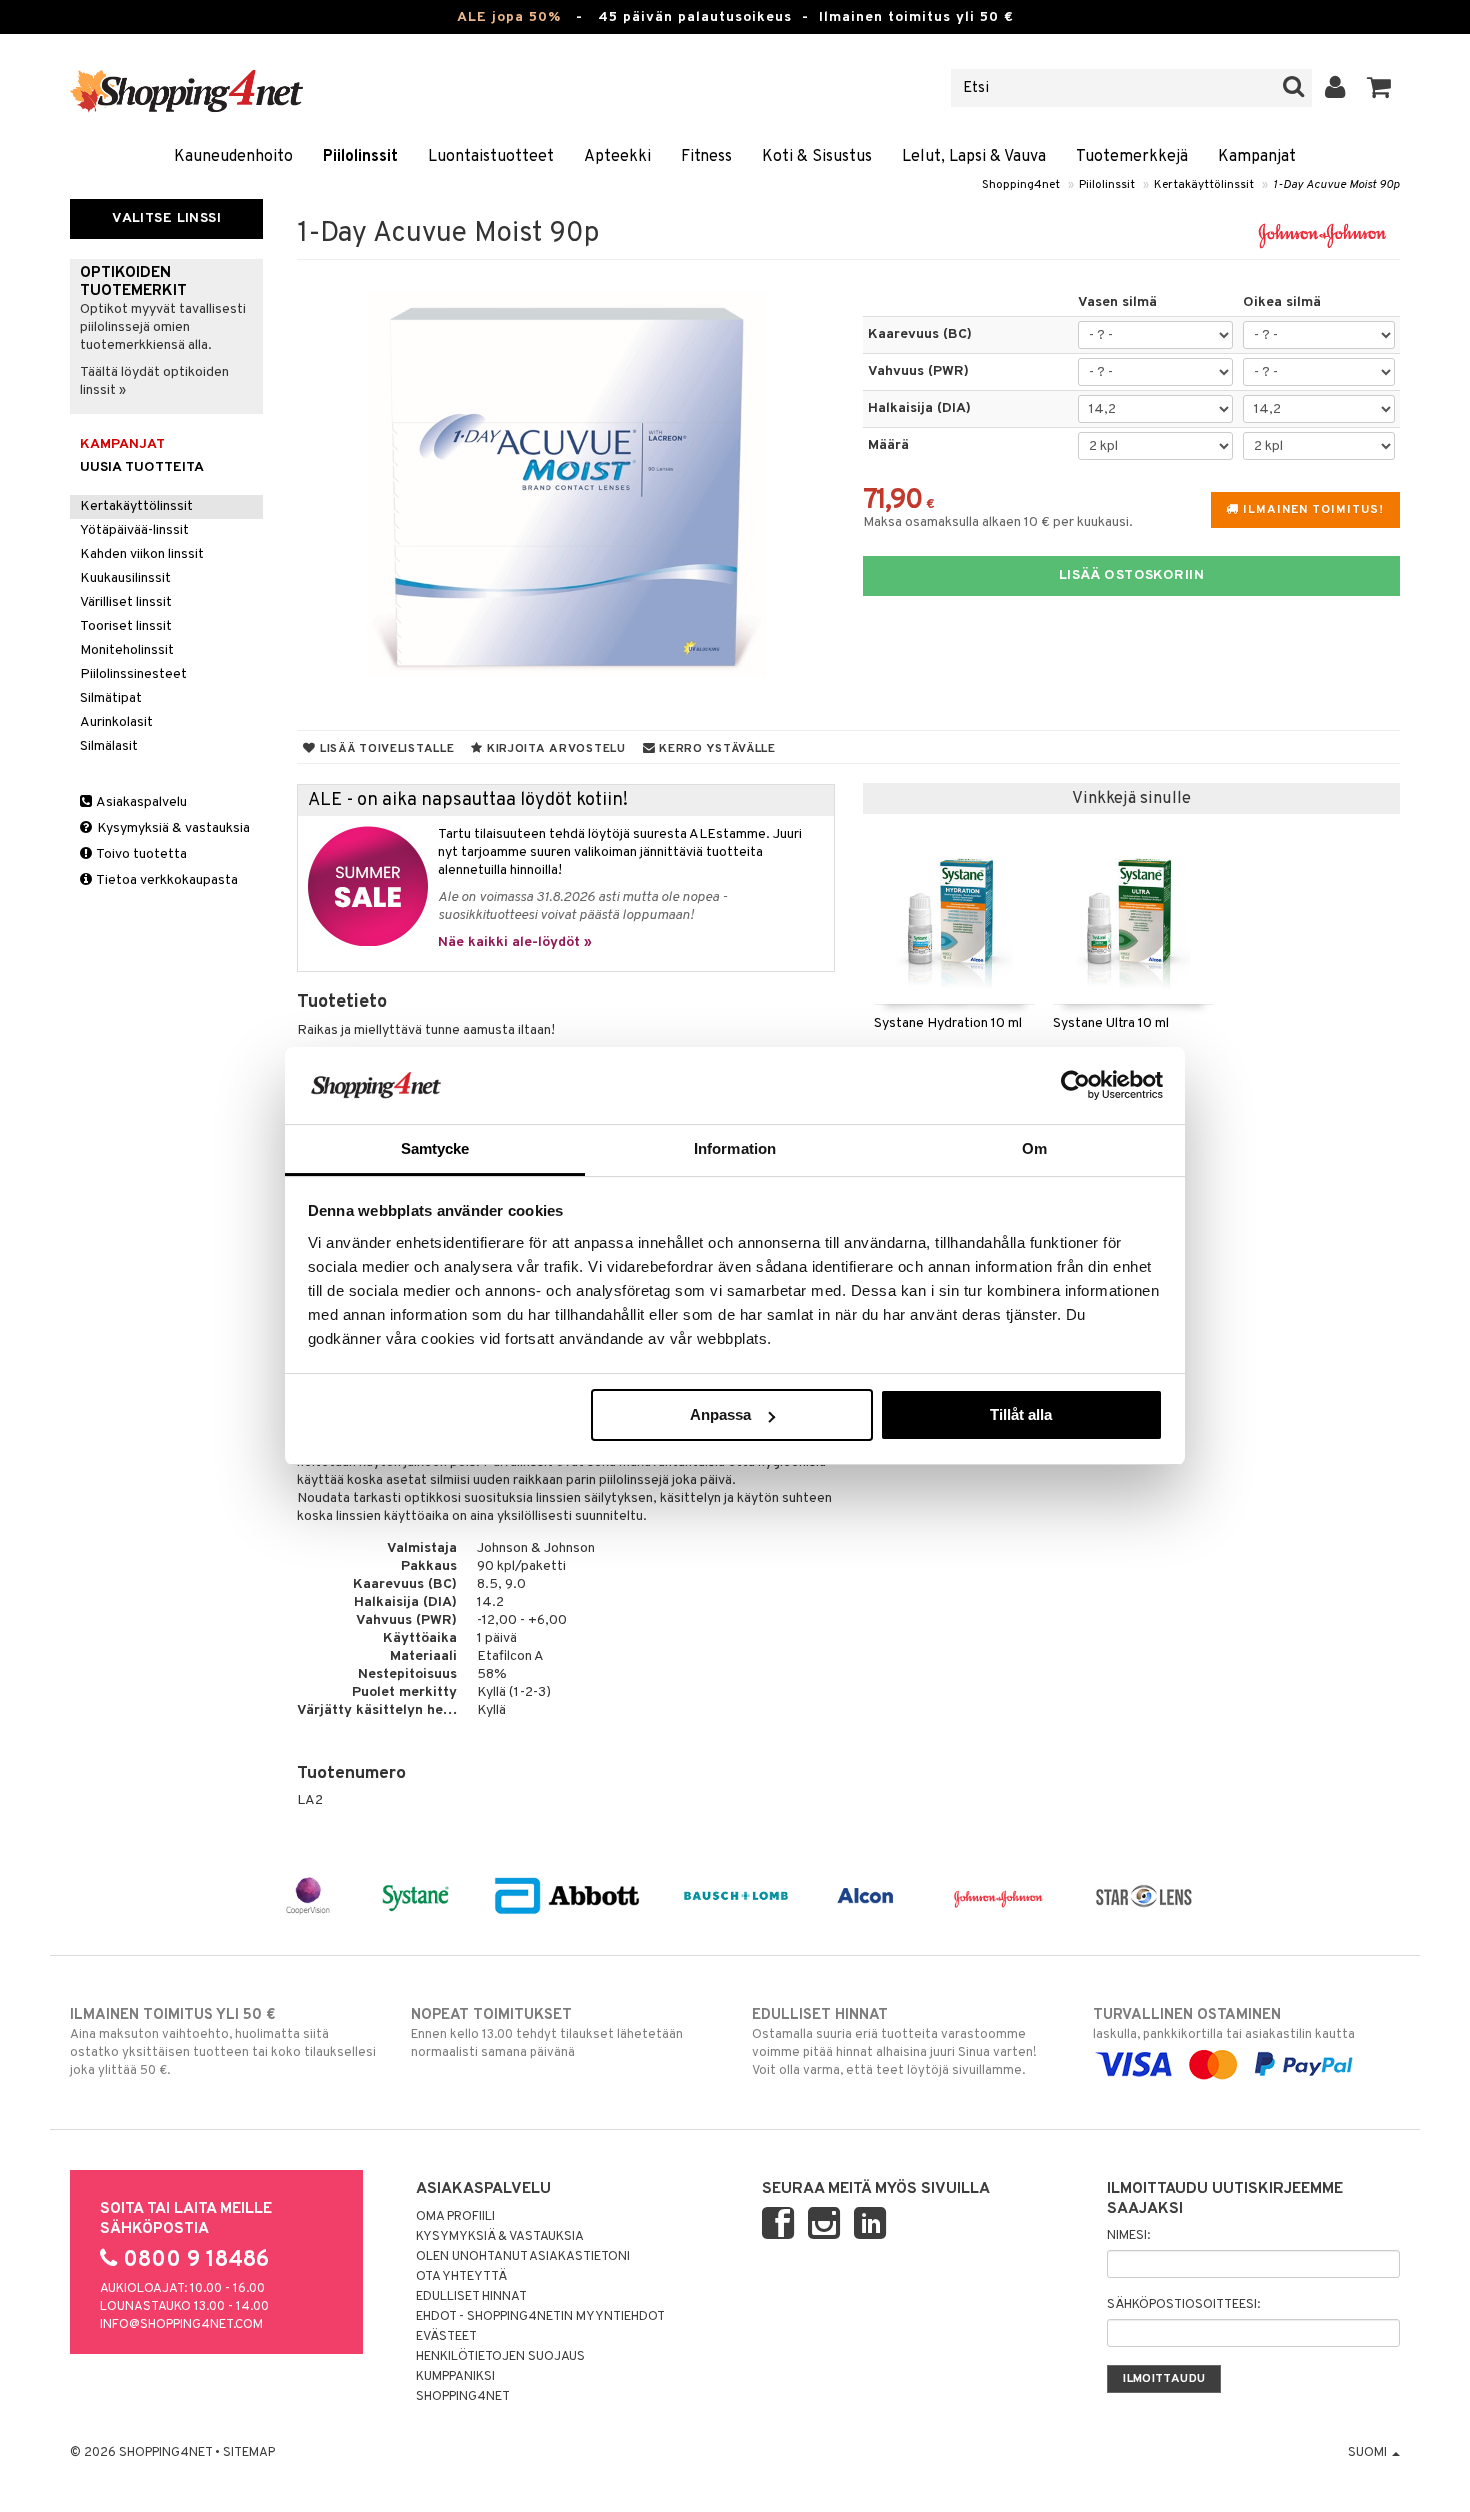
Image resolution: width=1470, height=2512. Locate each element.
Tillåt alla (1021, 1414)
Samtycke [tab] (435, 1148)
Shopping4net (1021, 185)
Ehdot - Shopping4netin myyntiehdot (540, 2317)
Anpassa (720, 1414)
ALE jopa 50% (509, 17)
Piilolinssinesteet (133, 674)
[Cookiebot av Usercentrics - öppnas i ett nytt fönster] (1075, 1085)
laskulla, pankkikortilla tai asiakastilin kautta (1224, 2024)
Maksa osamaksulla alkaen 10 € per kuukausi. (998, 522)
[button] (1379, 88)
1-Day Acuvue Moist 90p (1336, 185)
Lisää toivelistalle (385, 749)
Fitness (706, 157)
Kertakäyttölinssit (1204, 185)
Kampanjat (1257, 157)
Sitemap (249, 2453)
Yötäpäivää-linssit (134, 530)
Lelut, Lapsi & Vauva (974, 157)
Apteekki (617, 157)
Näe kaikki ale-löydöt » (515, 942)
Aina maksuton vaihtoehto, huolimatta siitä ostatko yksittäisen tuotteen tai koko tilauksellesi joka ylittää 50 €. (223, 2042)
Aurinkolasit (116, 722)
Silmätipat (111, 698)
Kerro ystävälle (715, 749)
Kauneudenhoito (233, 157)
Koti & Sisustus (817, 157)
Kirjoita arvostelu (554, 749)
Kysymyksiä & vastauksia (172, 828)
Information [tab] (735, 1148)
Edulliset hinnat (471, 2297)
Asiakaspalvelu (140, 802)
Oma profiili (455, 2217)
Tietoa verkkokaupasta (166, 880)
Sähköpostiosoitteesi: (1183, 2305)
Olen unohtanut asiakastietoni (523, 2257)
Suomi (1369, 2453)
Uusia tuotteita (142, 467)
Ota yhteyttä (461, 2277)
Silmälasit (109, 746)
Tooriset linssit (126, 626)
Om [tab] (1034, 1148)
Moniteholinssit (127, 650)
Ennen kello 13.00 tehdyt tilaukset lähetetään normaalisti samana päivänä (547, 2033)
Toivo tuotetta (140, 854)
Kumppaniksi (455, 2377)
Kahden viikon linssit (142, 554)
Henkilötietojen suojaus (500, 2357)
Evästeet (446, 2337)
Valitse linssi (166, 218)
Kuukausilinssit (125, 578)
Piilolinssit (360, 157)
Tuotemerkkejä (1132, 157)
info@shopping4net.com (181, 2325)
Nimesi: (1128, 2236)
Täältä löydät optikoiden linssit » (154, 381)
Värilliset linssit (126, 602)
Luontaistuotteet (491, 157)
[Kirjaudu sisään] (1335, 88)
